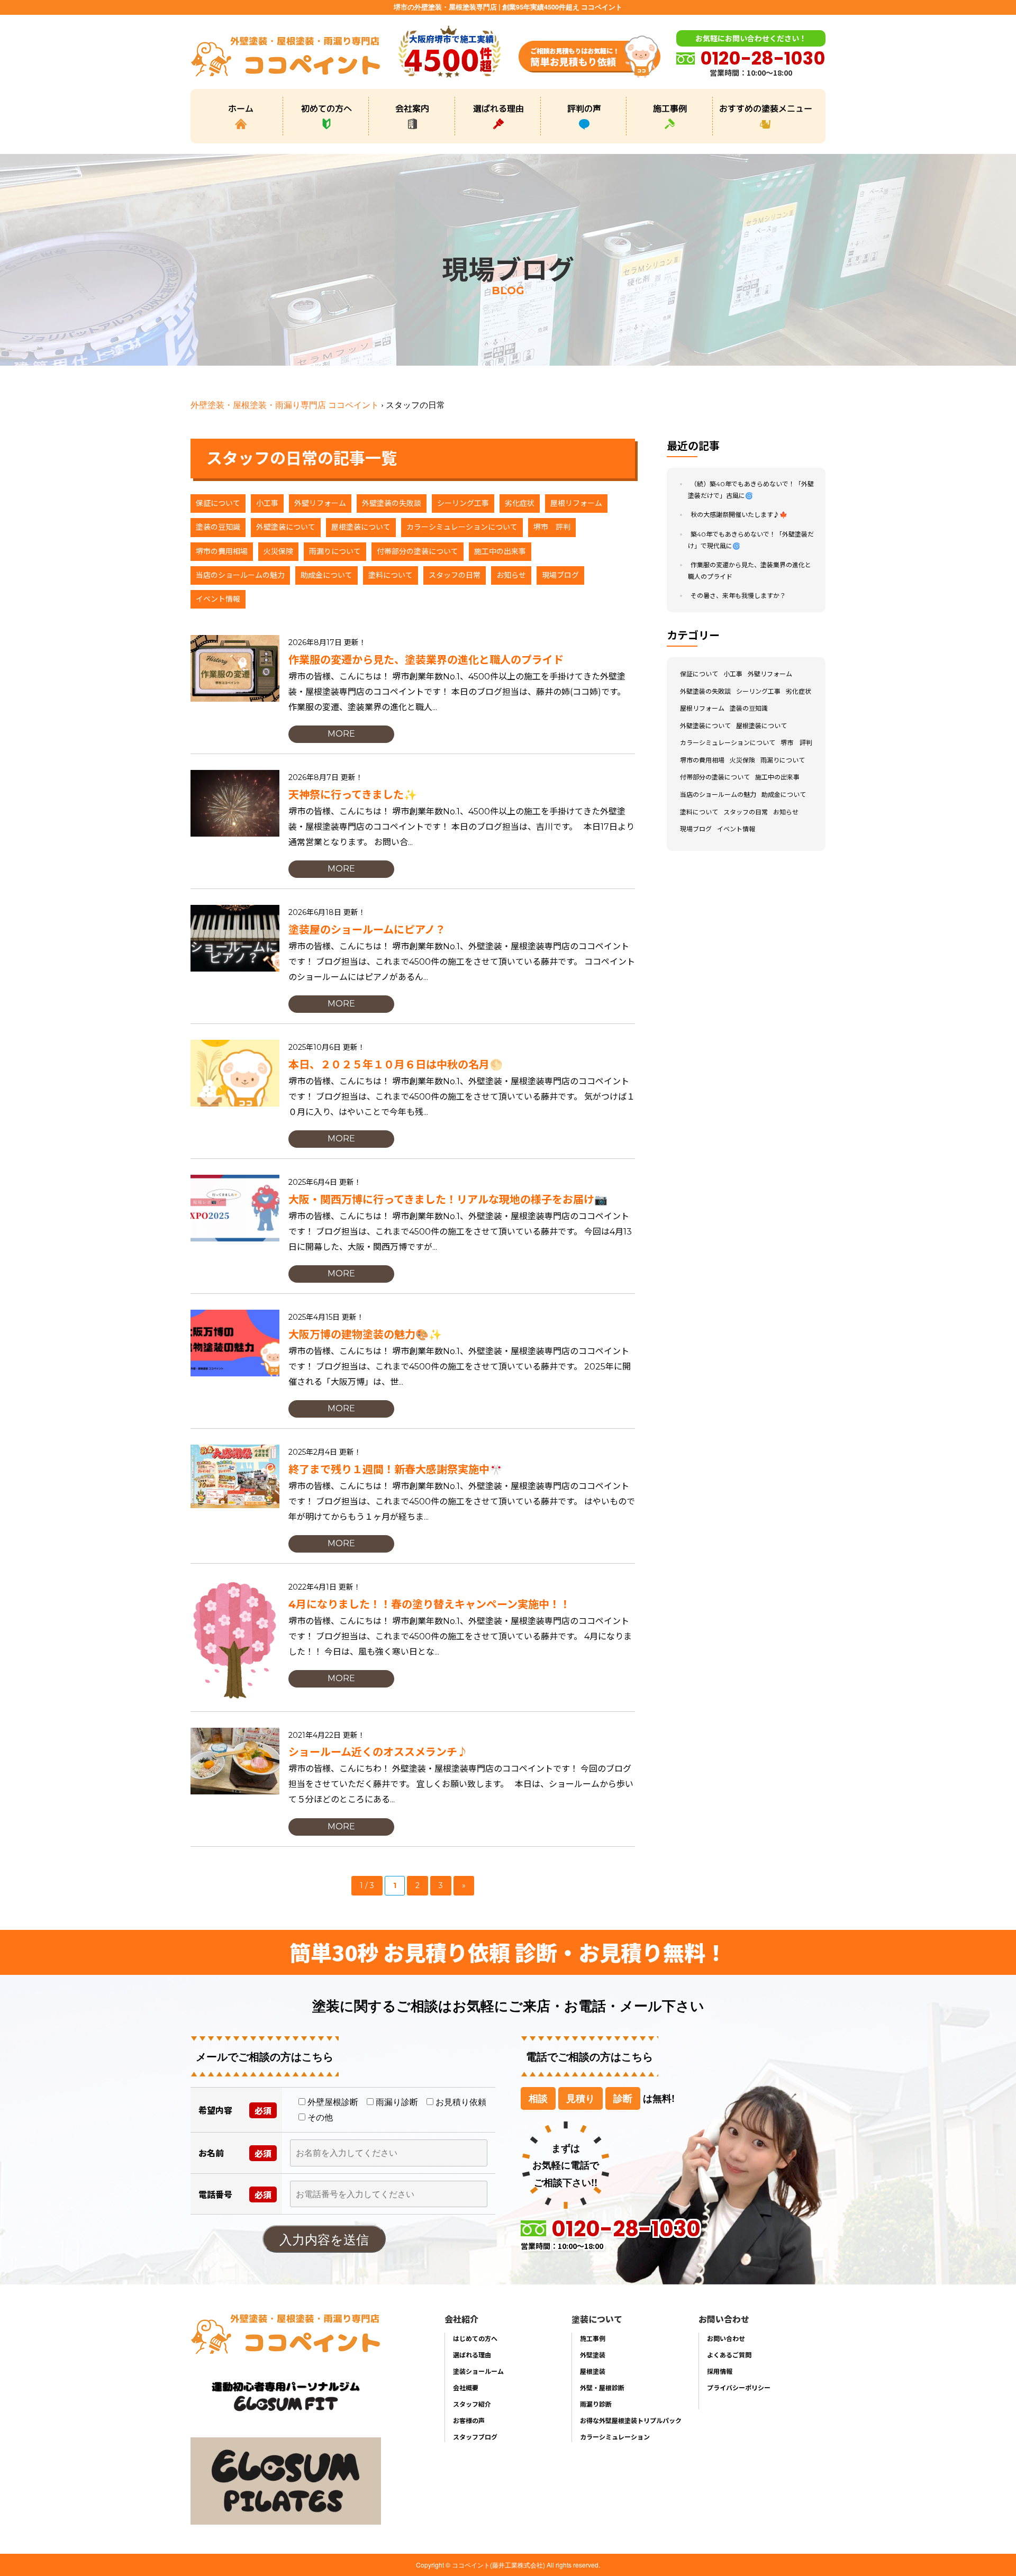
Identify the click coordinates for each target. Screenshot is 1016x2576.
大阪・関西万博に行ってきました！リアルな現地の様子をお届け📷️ (448, 1200)
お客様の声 (469, 2420)
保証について (218, 503)
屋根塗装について (361, 527)
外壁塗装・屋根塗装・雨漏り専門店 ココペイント (285, 405)
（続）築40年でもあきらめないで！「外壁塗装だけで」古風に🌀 (751, 490)
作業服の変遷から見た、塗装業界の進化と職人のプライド (426, 660)
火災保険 (278, 551)
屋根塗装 (593, 2371)
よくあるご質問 (729, 2355)
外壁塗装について (286, 527)
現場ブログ (560, 575)
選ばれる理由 (498, 108)
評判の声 (584, 108)
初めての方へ (326, 108)
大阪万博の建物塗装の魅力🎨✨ (365, 1335)
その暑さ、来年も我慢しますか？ (738, 596)
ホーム (241, 108)
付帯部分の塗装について (418, 551)
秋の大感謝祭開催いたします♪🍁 (739, 515)
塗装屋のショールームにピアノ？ (367, 930)
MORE (341, 734)
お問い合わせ (726, 2338)
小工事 (267, 503)
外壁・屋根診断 (602, 2387)
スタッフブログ (475, 2437)
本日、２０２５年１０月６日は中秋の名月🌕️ (396, 1065)
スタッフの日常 (455, 575)
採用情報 (720, 2371)
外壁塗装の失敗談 (392, 503)
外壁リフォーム (320, 503)
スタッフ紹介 (472, 2404)
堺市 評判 (552, 527)
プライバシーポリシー (739, 2387)
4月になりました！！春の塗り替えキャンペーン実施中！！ (429, 1604)
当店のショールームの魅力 (240, 575)
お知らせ (511, 575)
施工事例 (670, 108)
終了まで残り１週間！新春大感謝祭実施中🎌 (396, 1470)
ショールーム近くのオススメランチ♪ (378, 1752)
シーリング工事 (463, 503)
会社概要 (466, 2387)
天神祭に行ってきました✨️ (353, 795)
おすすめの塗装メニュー (766, 108)
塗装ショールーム (478, 2371)
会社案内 (412, 108)
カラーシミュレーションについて (462, 527)
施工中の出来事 (500, 551)
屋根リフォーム (576, 503)
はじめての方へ (475, 2338)
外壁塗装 (593, 2355)
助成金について (326, 575)
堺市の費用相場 (222, 551)
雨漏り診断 (596, 2404)
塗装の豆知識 (218, 527)
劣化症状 (520, 503)
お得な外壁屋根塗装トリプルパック (631, 2420)
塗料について (391, 575)
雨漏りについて (335, 551)
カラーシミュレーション (615, 2437)
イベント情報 (218, 599)
